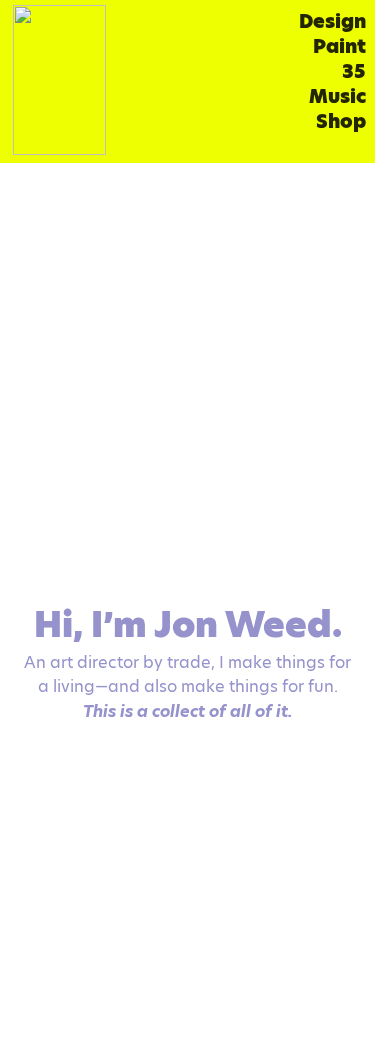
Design (332, 21)
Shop (341, 121)
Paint (339, 46)
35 (354, 71)
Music (337, 96)
